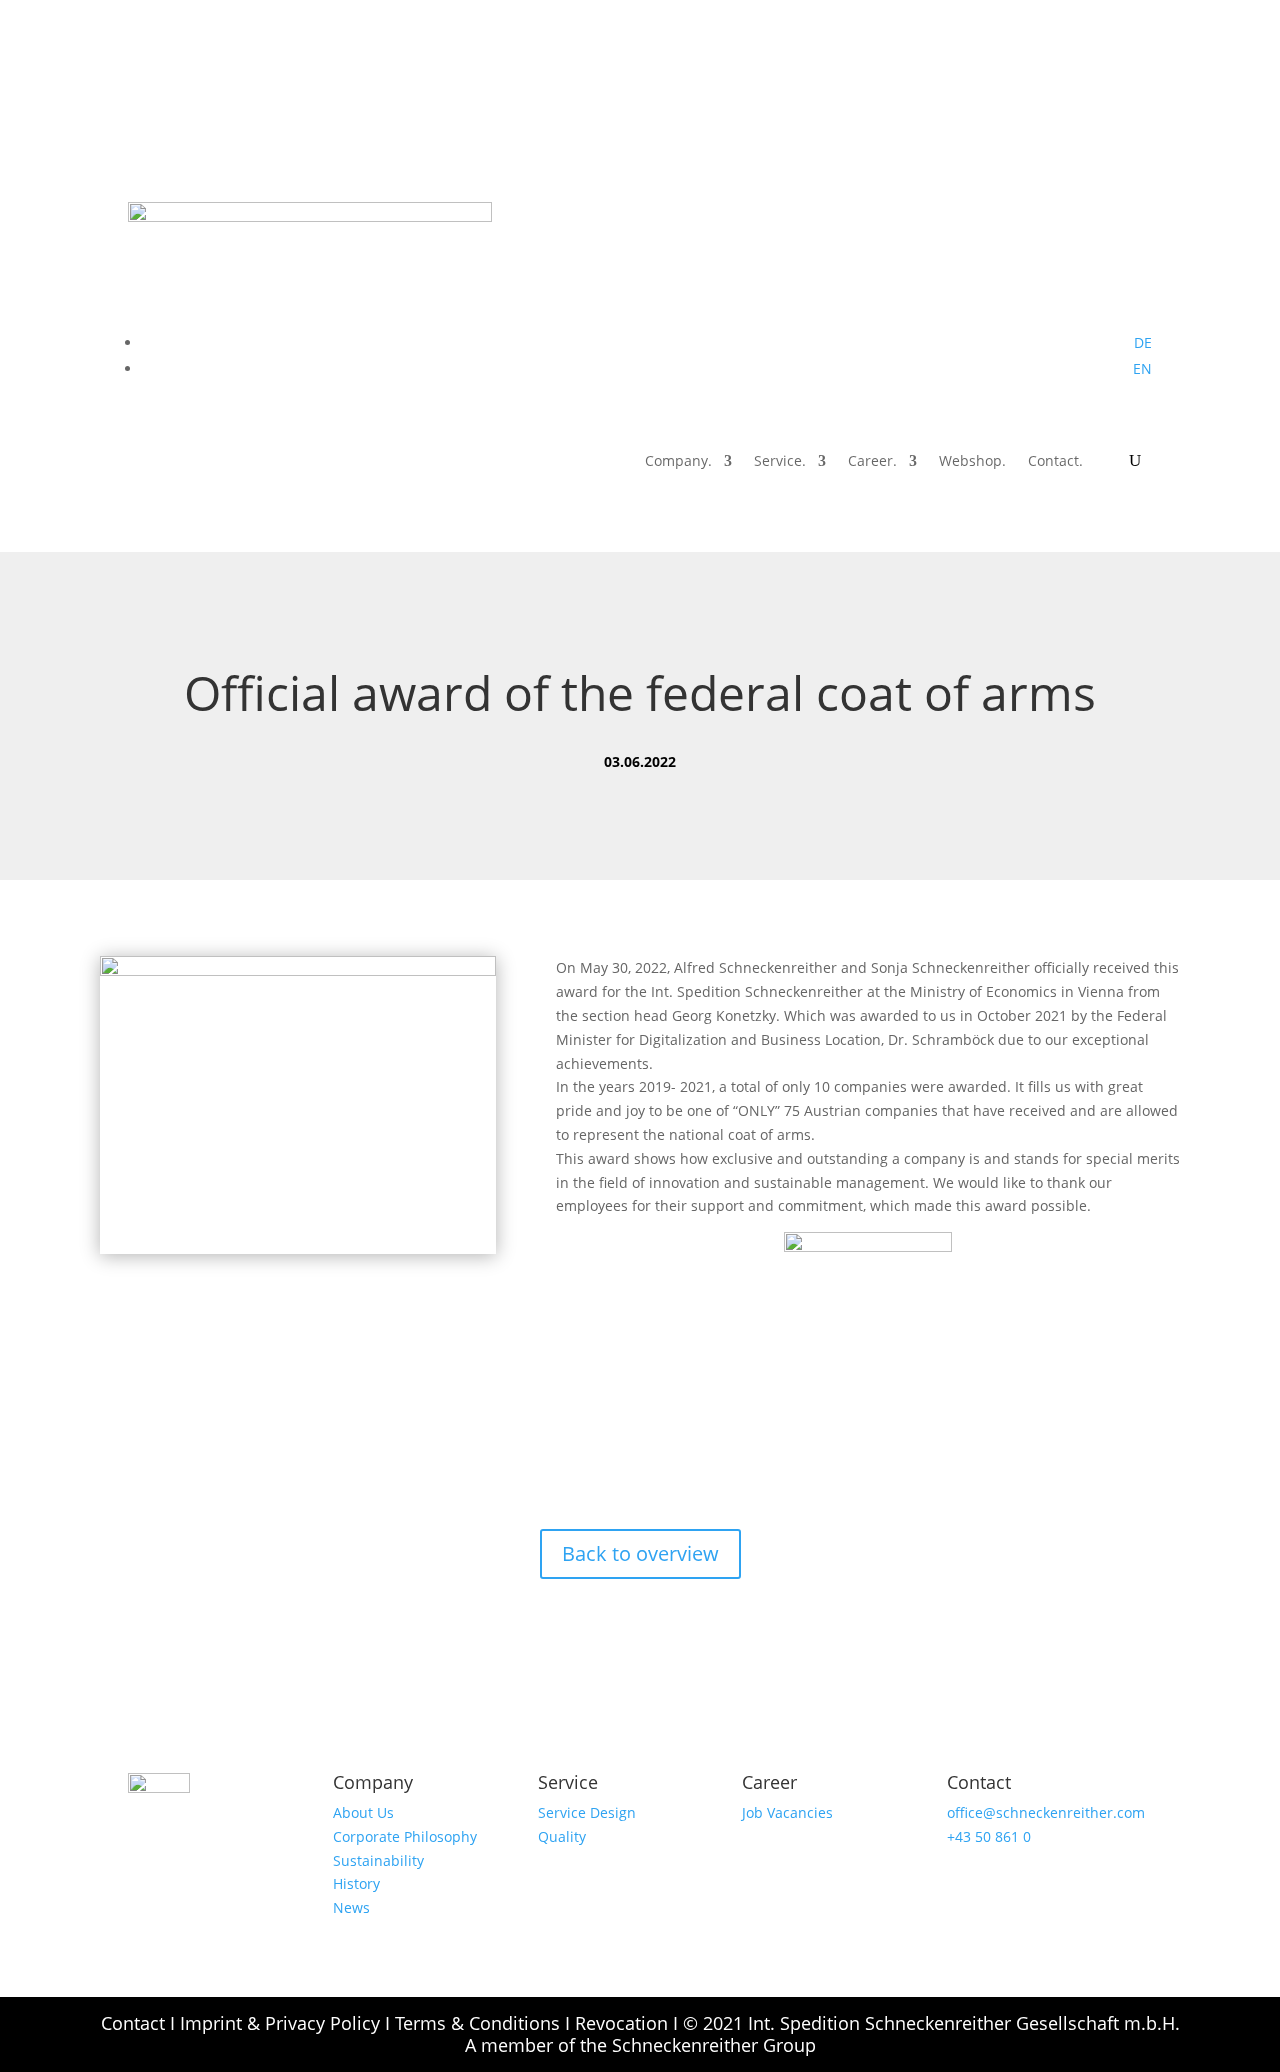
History (356, 1883)
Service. (780, 462)
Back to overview (640, 1553)
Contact (133, 2023)
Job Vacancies (787, 1812)
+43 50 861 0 (989, 1836)
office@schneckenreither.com (1046, 1812)
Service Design (587, 1812)
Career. (872, 462)
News (351, 1907)
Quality (562, 1836)
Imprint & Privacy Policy (280, 2023)
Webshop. (972, 462)
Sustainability (378, 1860)
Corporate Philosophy (405, 1836)
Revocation (621, 2023)
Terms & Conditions (477, 2023)
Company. (678, 462)
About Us (363, 1812)
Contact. (1055, 462)
